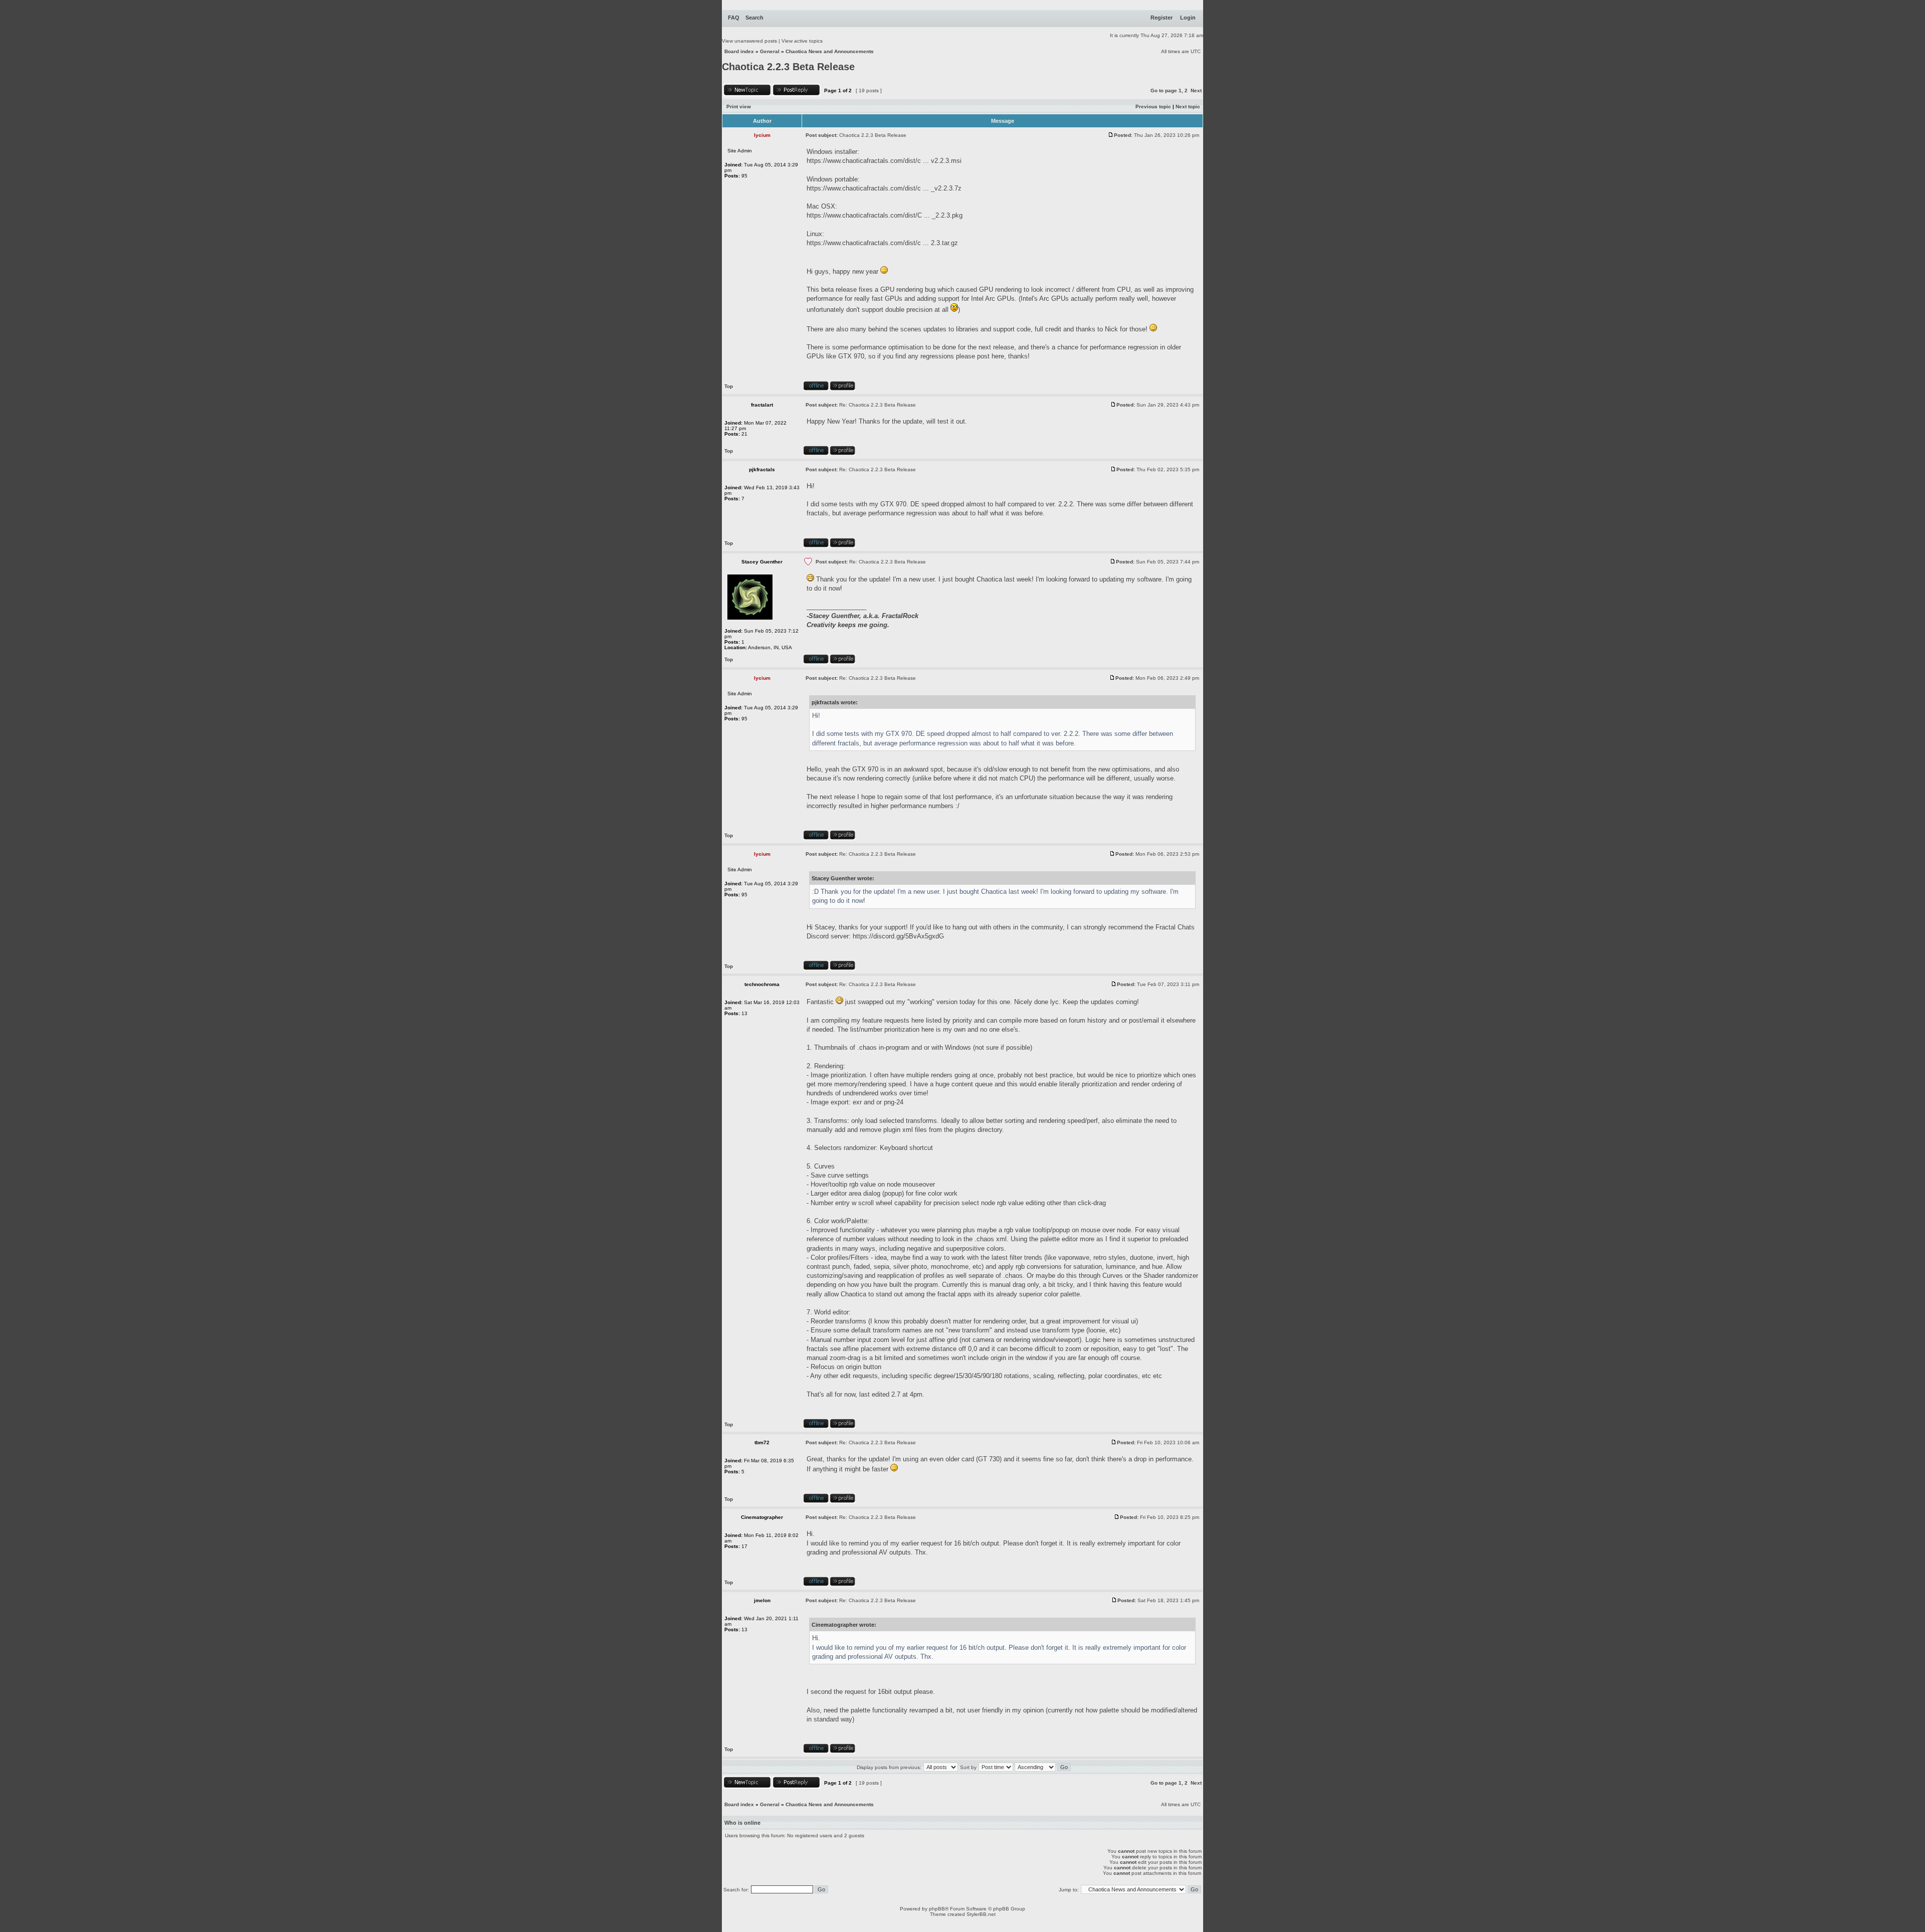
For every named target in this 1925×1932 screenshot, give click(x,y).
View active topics (802, 41)
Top (729, 386)
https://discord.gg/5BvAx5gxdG (898, 936)
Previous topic (1153, 107)
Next (1196, 90)
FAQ (734, 18)
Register (1162, 18)
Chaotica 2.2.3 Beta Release (788, 67)
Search (754, 18)
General (770, 51)
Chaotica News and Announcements (830, 51)
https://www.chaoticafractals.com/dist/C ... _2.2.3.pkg (885, 215)
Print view (739, 107)
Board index (739, 51)
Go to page (1164, 90)
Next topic (1188, 107)
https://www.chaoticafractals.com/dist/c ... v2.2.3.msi (884, 161)
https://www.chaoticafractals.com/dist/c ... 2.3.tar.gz (882, 243)
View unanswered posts (749, 41)
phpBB (937, 1909)
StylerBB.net (981, 1914)
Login (1188, 18)
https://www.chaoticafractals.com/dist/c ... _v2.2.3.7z (884, 188)
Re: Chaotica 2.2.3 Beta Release (878, 405)
